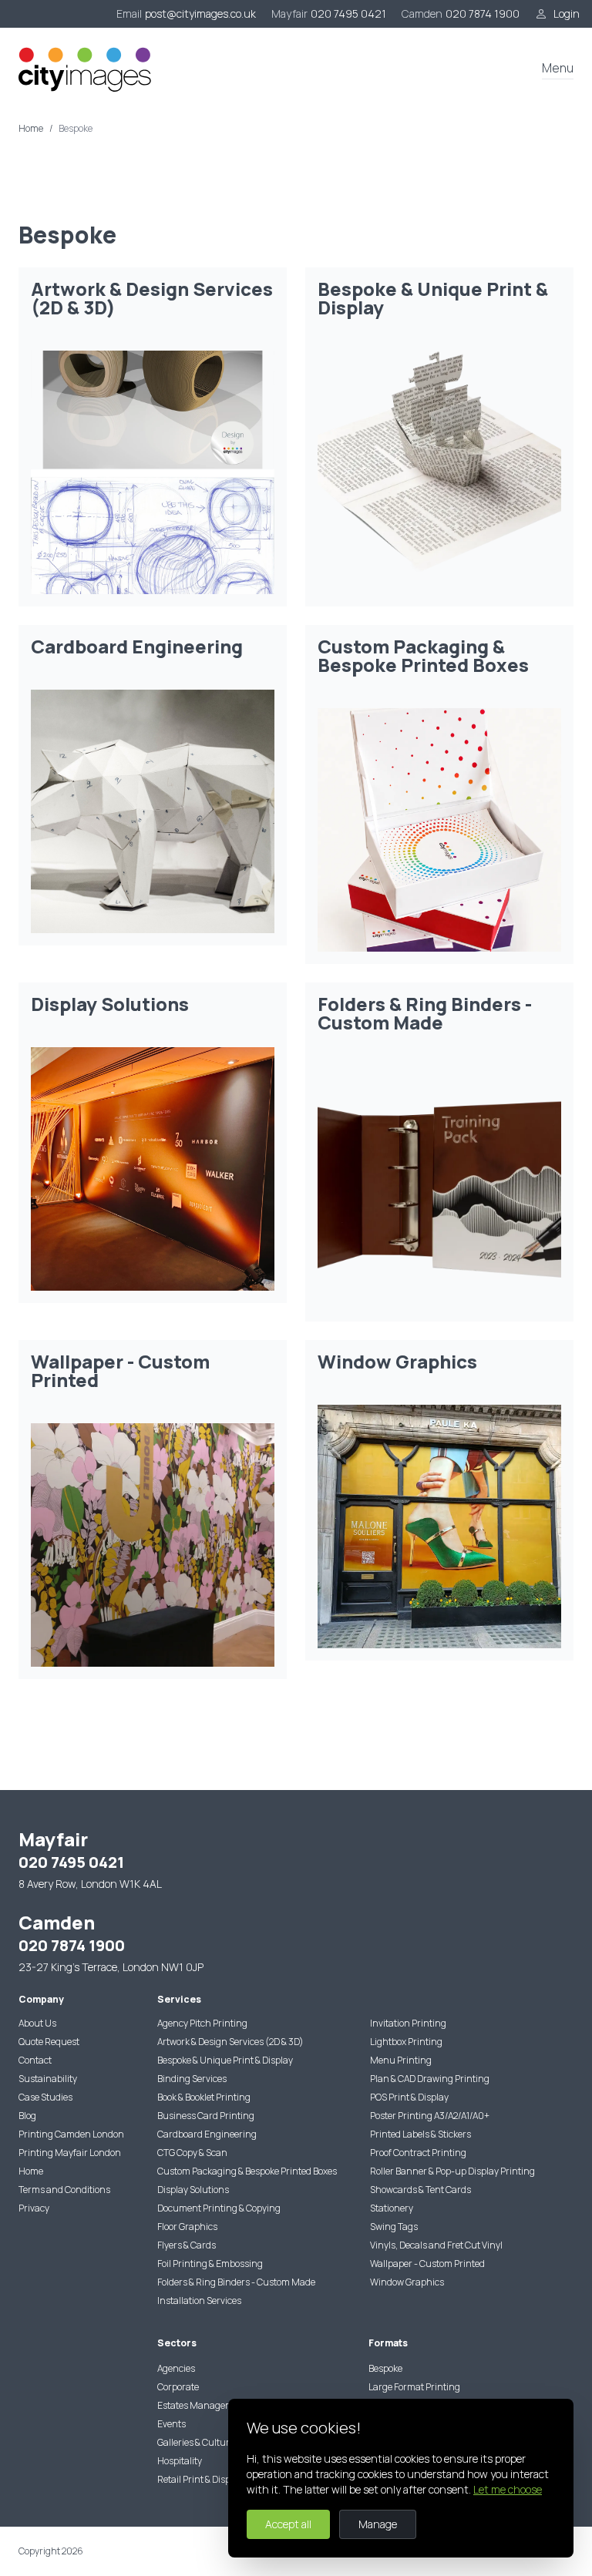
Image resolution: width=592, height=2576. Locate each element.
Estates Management (202, 2405)
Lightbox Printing (406, 2042)
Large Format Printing (414, 2387)
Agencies (176, 2368)
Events (172, 2424)
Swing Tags (394, 2227)
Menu (558, 68)
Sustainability (48, 2079)
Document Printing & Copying (219, 2208)
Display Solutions (193, 2190)
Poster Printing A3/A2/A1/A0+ (430, 2116)
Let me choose (508, 2489)
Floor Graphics (187, 2227)
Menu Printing (401, 2060)
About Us (37, 2023)
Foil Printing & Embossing (210, 2264)
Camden (422, 13)
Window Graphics (407, 2282)
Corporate (178, 2387)
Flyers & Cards (187, 2245)
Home (31, 129)
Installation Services (199, 2301)
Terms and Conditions (64, 2190)
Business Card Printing (206, 2116)
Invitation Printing (408, 2023)
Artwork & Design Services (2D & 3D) (230, 2042)
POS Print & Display (409, 2097)
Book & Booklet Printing (204, 2097)
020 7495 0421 (348, 13)
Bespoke (385, 2368)
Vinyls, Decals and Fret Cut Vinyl (436, 2245)
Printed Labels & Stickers (420, 2134)
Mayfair (289, 13)
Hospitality (180, 2461)
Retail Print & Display (200, 2479)
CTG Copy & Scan (192, 2153)
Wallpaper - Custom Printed (427, 2264)
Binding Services (192, 2079)
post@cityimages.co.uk (200, 13)
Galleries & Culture (196, 2442)
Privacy (34, 2208)
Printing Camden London (71, 2134)
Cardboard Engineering (207, 2134)
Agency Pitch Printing (202, 2023)
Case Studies (45, 2097)
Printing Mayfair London (70, 2153)
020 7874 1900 (483, 13)
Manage (378, 2524)
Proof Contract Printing (418, 2153)
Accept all (288, 2524)
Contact (35, 2060)
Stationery (392, 2208)
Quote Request (49, 2042)
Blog (27, 2116)
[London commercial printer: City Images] (86, 69)
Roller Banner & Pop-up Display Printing (452, 2171)
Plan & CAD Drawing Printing (430, 2079)
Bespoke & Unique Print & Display (225, 2060)
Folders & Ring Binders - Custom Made (236, 2282)
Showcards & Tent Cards (420, 2190)
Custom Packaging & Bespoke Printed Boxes (247, 2171)
